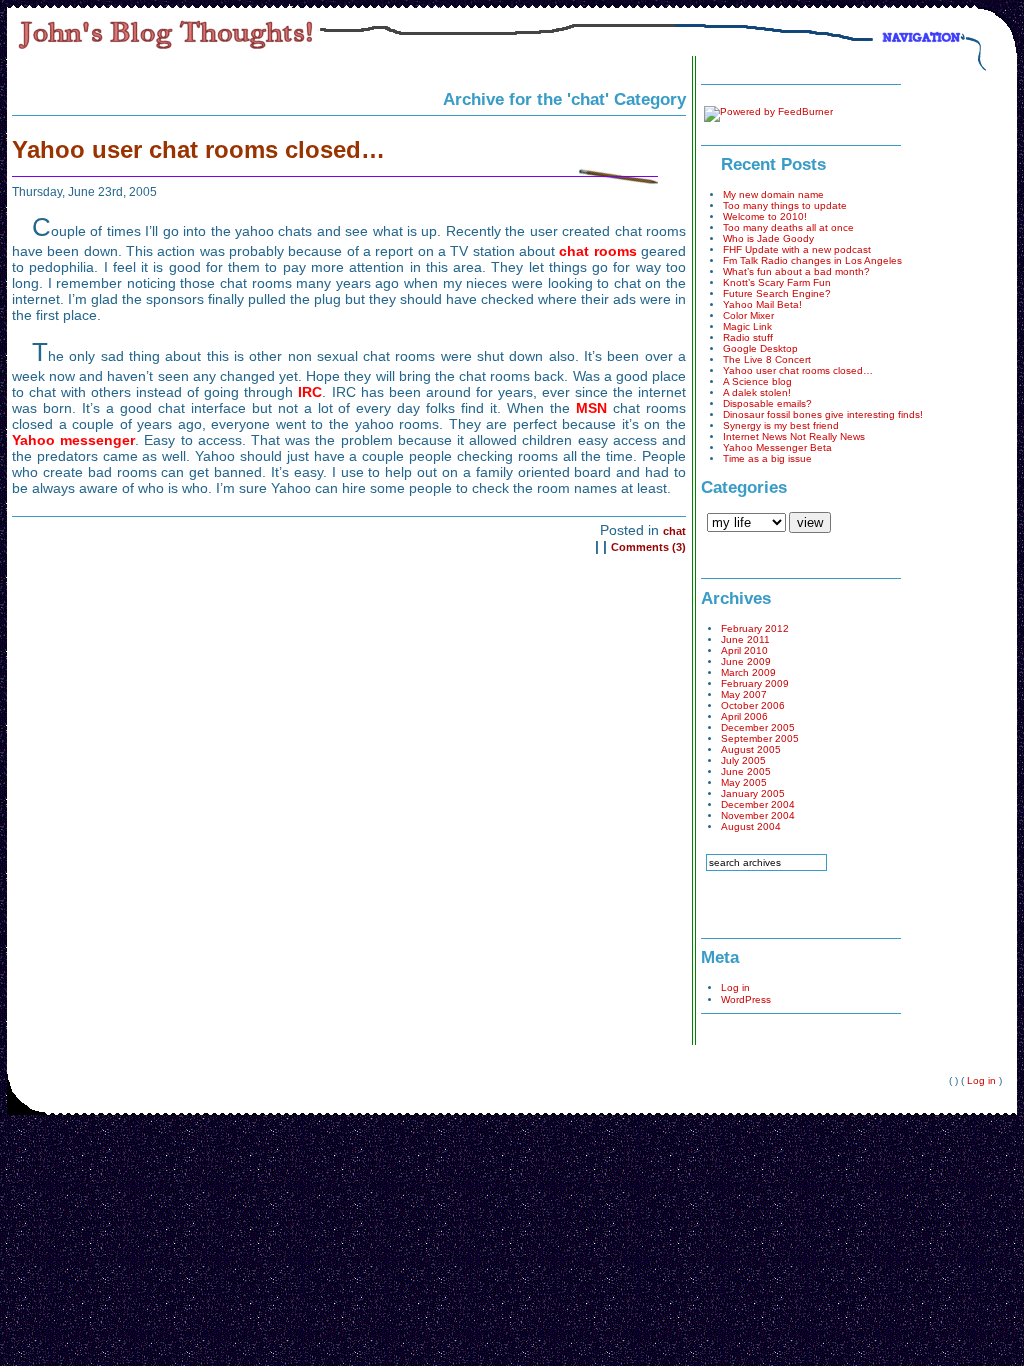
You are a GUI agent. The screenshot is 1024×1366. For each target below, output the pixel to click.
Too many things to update (785, 205)
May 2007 (744, 694)
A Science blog (757, 381)
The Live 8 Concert (767, 359)
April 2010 (744, 650)
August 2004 (751, 826)
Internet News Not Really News (794, 436)
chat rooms (597, 251)
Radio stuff (748, 337)
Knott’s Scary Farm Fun (777, 282)
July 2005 (743, 760)
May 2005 (744, 782)
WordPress (746, 999)
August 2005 (751, 749)
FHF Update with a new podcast (797, 249)
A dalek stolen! (757, 392)
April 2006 (744, 716)
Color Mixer (748, 315)
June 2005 (746, 771)
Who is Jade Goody (768, 238)
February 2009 (755, 683)
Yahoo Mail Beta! (762, 304)
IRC (310, 392)
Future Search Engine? (777, 293)
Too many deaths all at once (788, 227)
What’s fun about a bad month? (796, 271)
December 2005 (758, 727)
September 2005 (760, 738)
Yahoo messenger (73, 440)
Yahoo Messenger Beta (777, 447)
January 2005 (753, 793)
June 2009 (746, 661)
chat (674, 531)
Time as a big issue (767, 458)
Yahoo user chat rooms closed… (198, 149)
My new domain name (773, 194)
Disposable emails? (767, 403)
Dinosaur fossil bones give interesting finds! (823, 414)
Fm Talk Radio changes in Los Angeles (812, 260)
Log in (735, 987)
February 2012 (755, 628)
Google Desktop (760, 348)
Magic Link (747, 326)
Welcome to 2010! (765, 216)
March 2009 (748, 672)
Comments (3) (648, 547)
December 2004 (758, 804)
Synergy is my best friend (781, 425)
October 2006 (753, 705)
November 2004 (758, 815)
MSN (591, 408)
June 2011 (745, 639)
